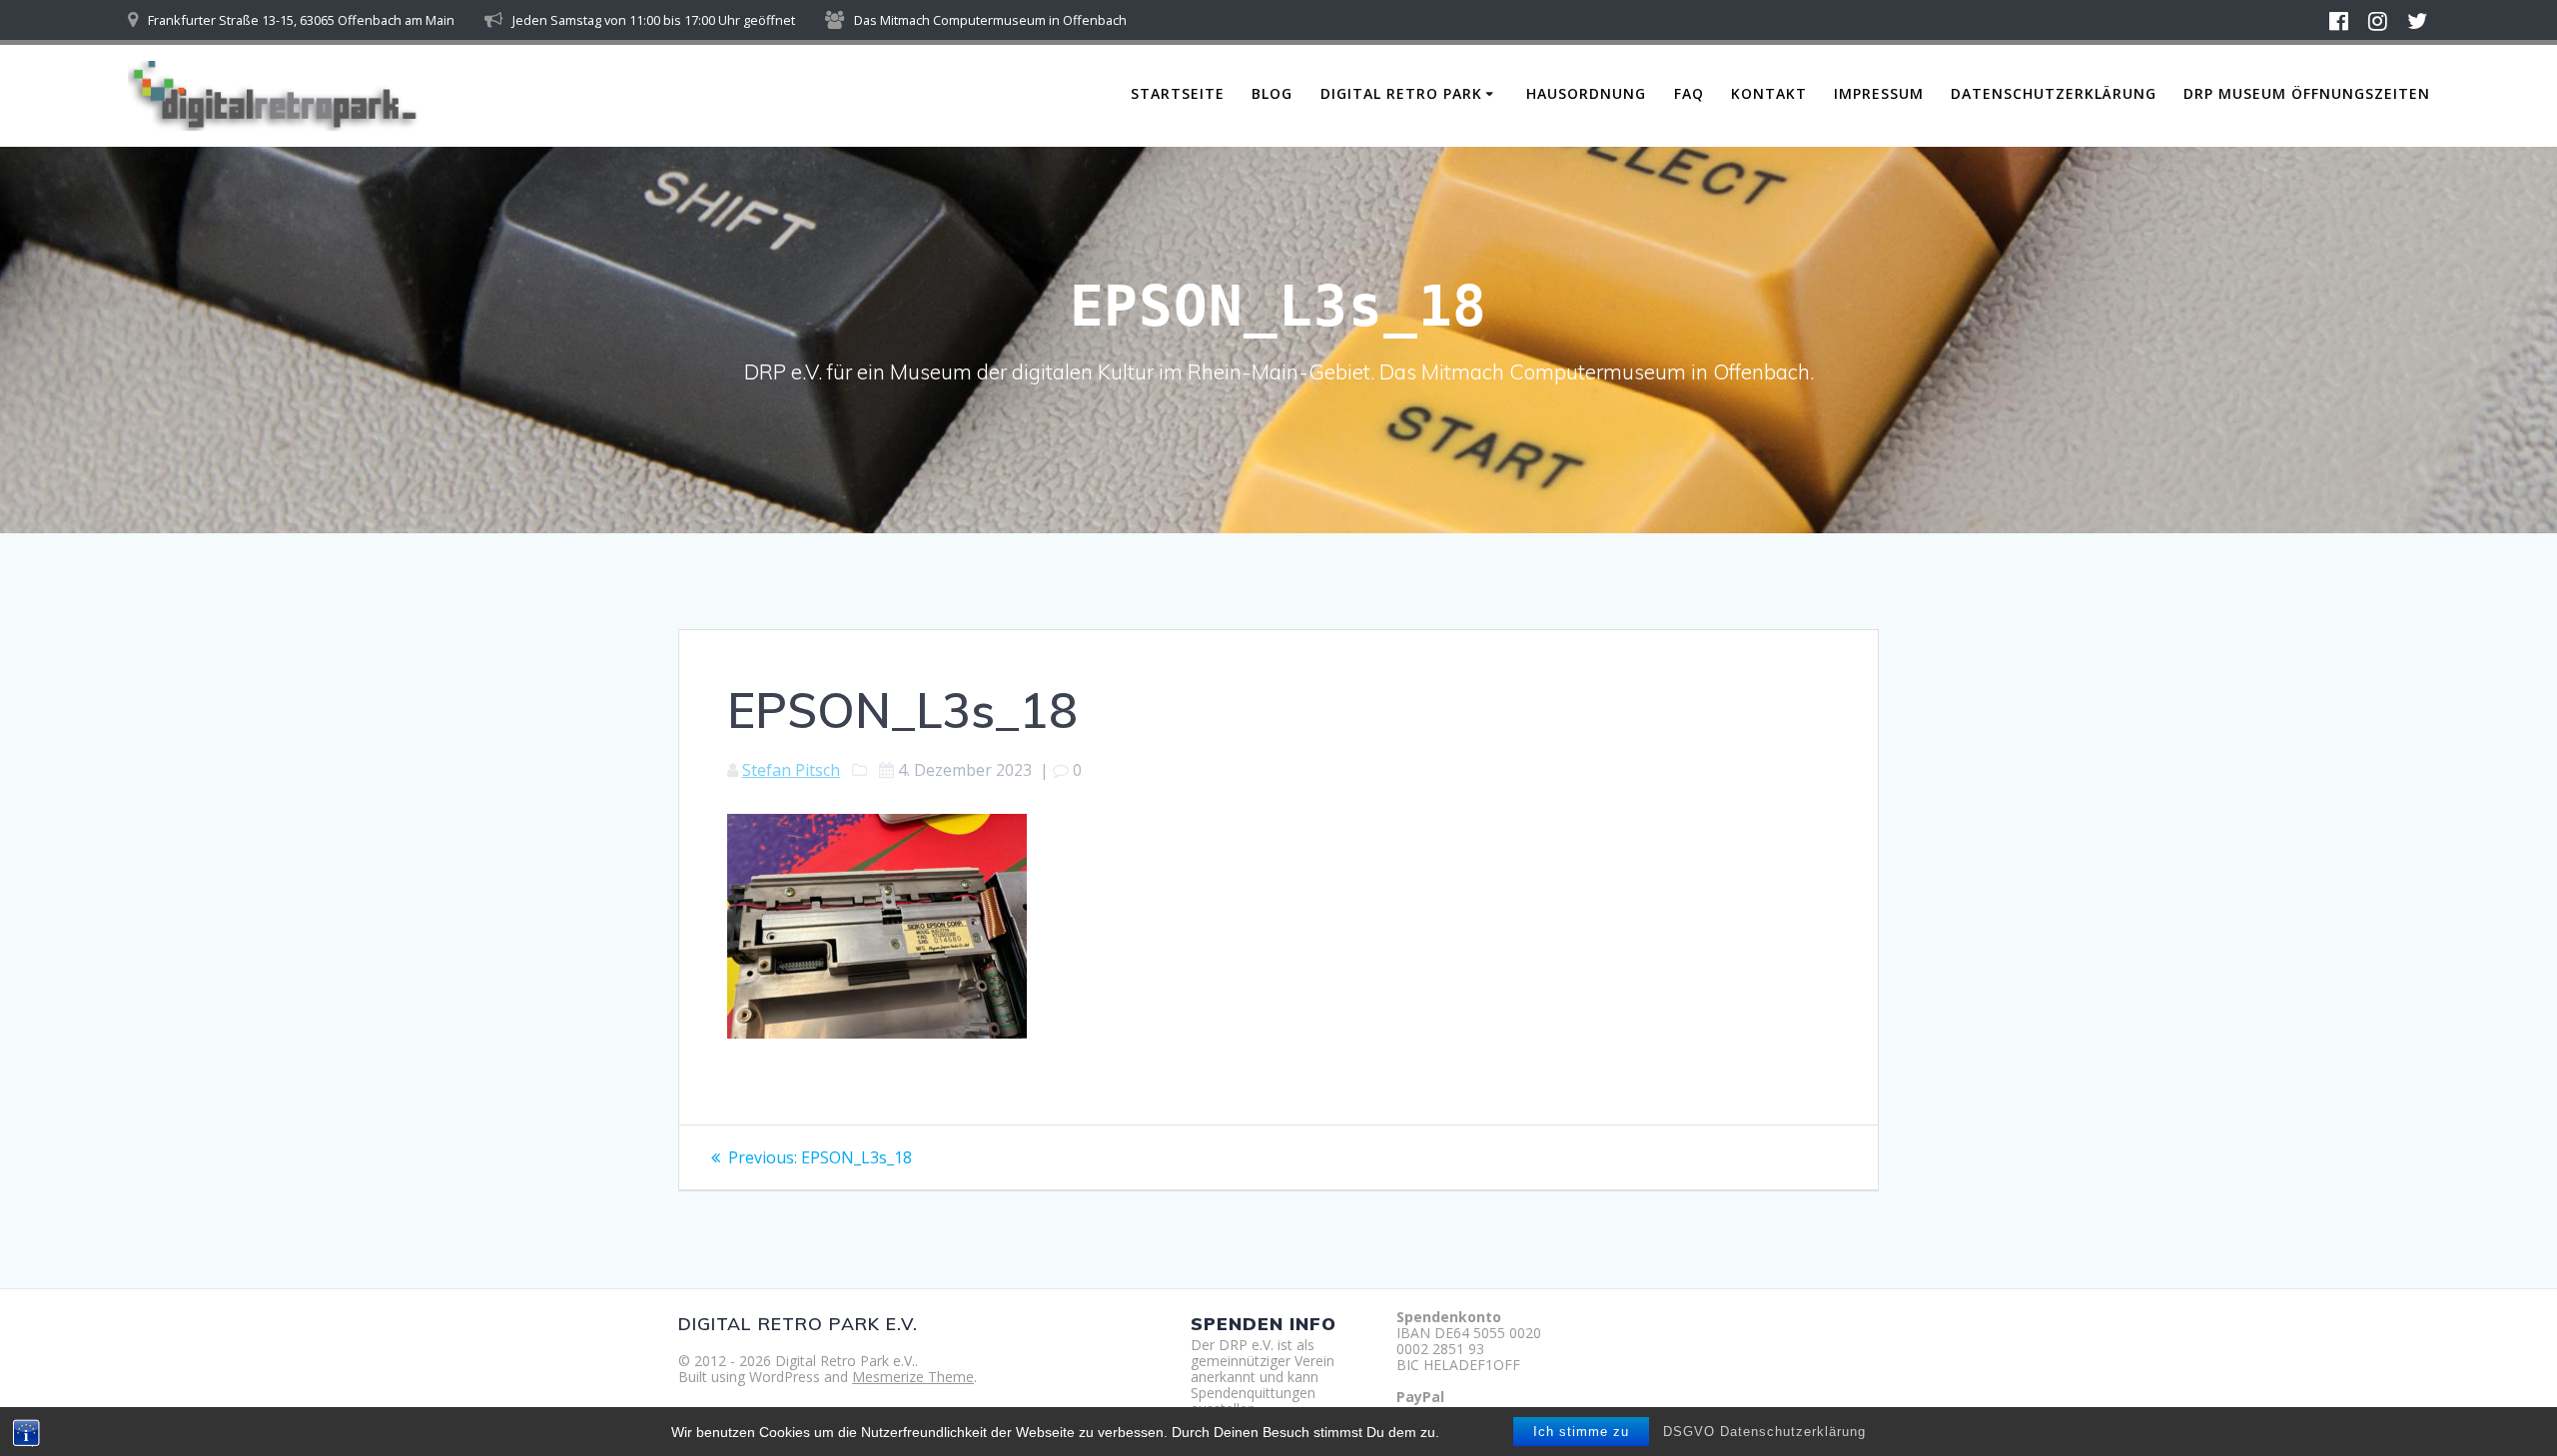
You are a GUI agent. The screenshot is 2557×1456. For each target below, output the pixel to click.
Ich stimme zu (1581, 1432)
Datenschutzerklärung (2054, 93)
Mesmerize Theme (913, 1377)
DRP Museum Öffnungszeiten (2307, 93)
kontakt (1769, 93)
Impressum (1879, 93)
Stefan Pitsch (791, 770)
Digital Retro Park (1401, 93)
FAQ (1689, 93)
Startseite (1178, 93)
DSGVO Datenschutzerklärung (1764, 1432)
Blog (1272, 93)
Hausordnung (1586, 93)
